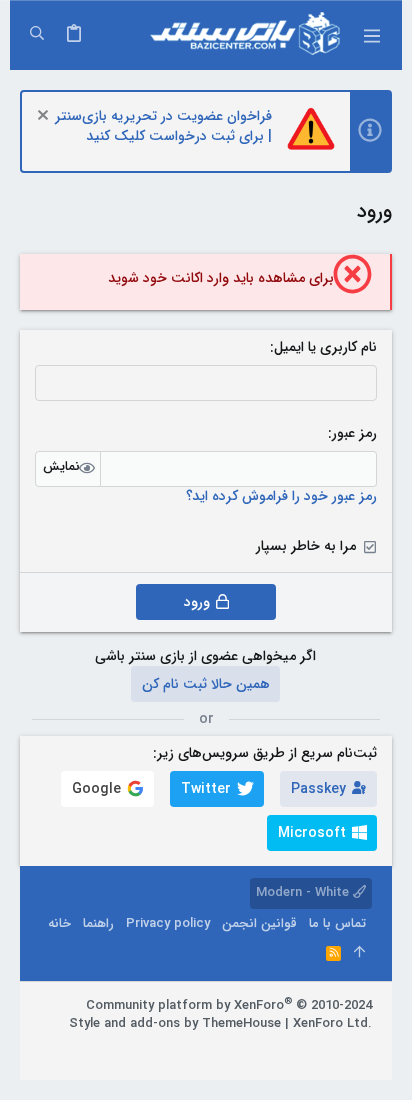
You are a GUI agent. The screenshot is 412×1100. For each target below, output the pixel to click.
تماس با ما (337, 923)
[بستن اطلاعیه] (45, 117)
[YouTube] (273, 1049)
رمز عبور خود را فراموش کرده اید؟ (281, 496)
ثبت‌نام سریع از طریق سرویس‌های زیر (267, 753)
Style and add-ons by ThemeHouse (175, 1023)
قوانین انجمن (259, 923)
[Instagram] (333, 1049)
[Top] (359, 954)
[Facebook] (363, 1049)
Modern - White (304, 892)
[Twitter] (303, 1049)
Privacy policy (168, 923)
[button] (372, 35)
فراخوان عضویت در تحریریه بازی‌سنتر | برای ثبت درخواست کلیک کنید (163, 126)
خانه (59, 923)
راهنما (98, 923)
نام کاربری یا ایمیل (325, 347)
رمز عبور (354, 433)
